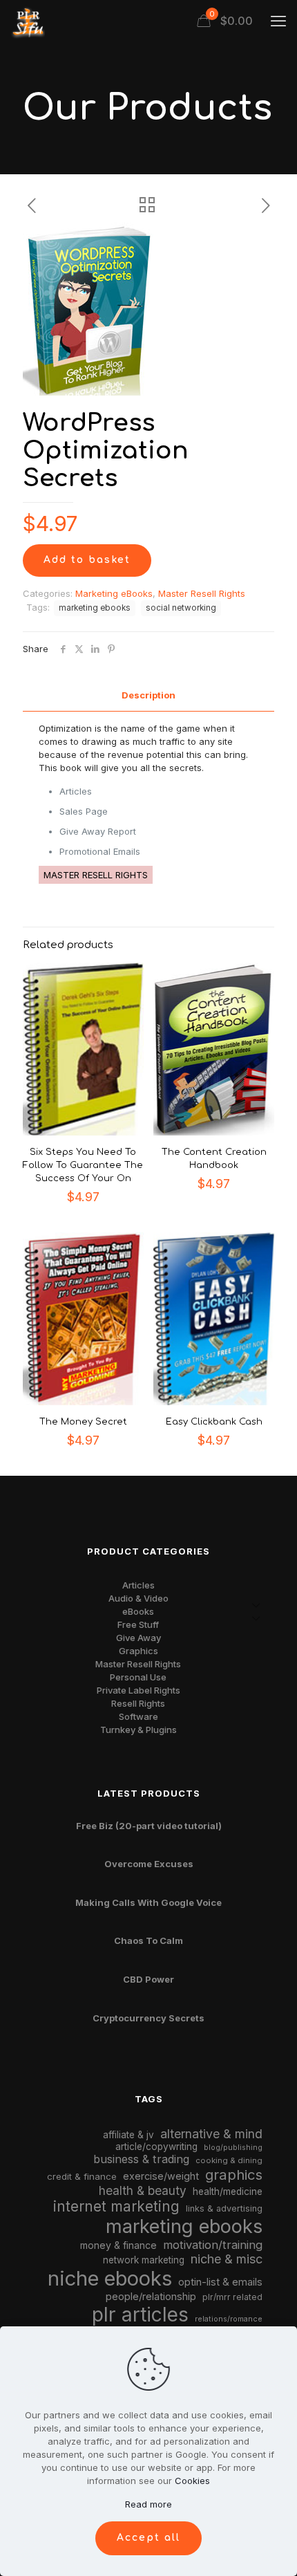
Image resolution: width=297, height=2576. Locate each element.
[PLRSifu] (28, 21)
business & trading (141, 2159)
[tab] (148, 695)
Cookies (192, 2481)
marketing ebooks (95, 608)
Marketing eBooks (114, 593)
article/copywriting (156, 2147)
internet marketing (116, 2206)
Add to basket (87, 560)
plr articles (140, 2315)
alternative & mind (211, 2134)
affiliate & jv (128, 2135)
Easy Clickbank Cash (214, 1422)
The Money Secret (83, 1422)
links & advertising (224, 2208)
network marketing (144, 2260)
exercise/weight (161, 2176)
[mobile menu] (278, 21)
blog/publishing (233, 2148)
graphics (234, 2175)
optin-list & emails (220, 2282)
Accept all (148, 2538)
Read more (148, 2504)
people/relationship (151, 2297)
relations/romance (229, 2319)
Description (148, 695)
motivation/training (213, 2245)
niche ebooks (110, 2278)
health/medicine (228, 2192)
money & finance (118, 2245)
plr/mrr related (232, 2297)
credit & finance (82, 2176)
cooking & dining (229, 2160)
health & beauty (143, 2190)
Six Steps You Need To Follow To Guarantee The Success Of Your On (83, 1165)
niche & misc (227, 2259)
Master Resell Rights (202, 593)
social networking (181, 608)
